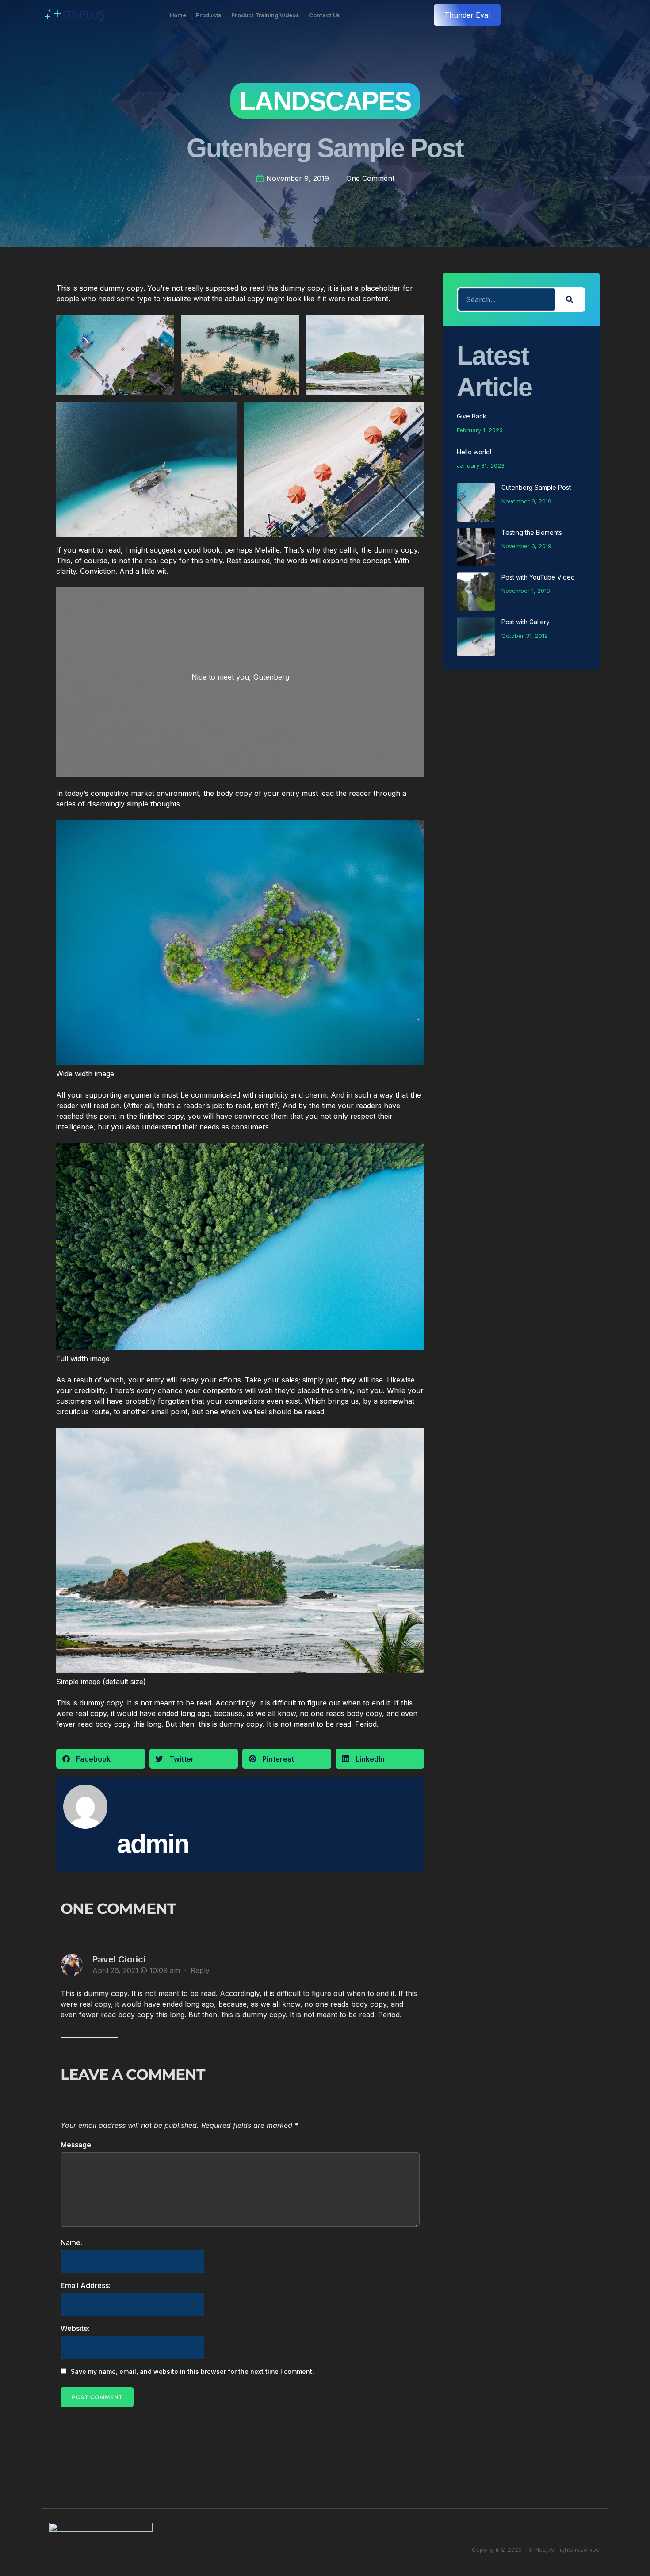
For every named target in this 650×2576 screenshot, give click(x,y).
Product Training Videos (265, 15)
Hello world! (474, 452)
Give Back (472, 416)
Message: (77, 2145)
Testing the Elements (532, 532)
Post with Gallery (526, 622)
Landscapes (325, 101)
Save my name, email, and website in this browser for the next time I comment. (192, 2371)
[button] (101, 1759)
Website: (75, 2328)
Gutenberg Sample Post (536, 487)
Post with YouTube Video (538, 577)
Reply (200, 1970)
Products (209, 15)
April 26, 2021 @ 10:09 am (137, 1970)
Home (178, 15)
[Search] (570, 299)
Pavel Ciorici (119, 1959)
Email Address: (86, 2285)
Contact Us (324, 15)
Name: (71, 2242)
